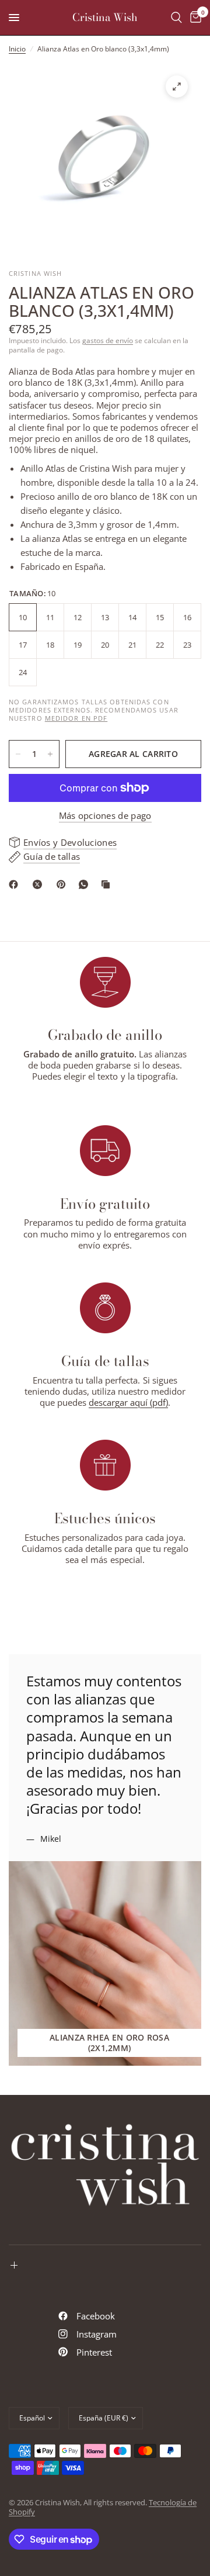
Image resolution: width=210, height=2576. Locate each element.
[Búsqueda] (176, 18)
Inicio (17, 49)
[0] (194, 18)
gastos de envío (108, 340)
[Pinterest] (64, 884)
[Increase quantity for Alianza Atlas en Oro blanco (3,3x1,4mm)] (50, 754)
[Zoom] (177, 87)
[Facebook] (16, 884)
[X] (40, 884)
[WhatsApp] (86, 884)
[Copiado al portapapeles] (108, 884)
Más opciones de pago (105, 816)
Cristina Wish (105, 18)
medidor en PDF (76, 718)
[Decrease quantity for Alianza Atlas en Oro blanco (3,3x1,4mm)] (18, 754)
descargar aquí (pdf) (128, 1402)
